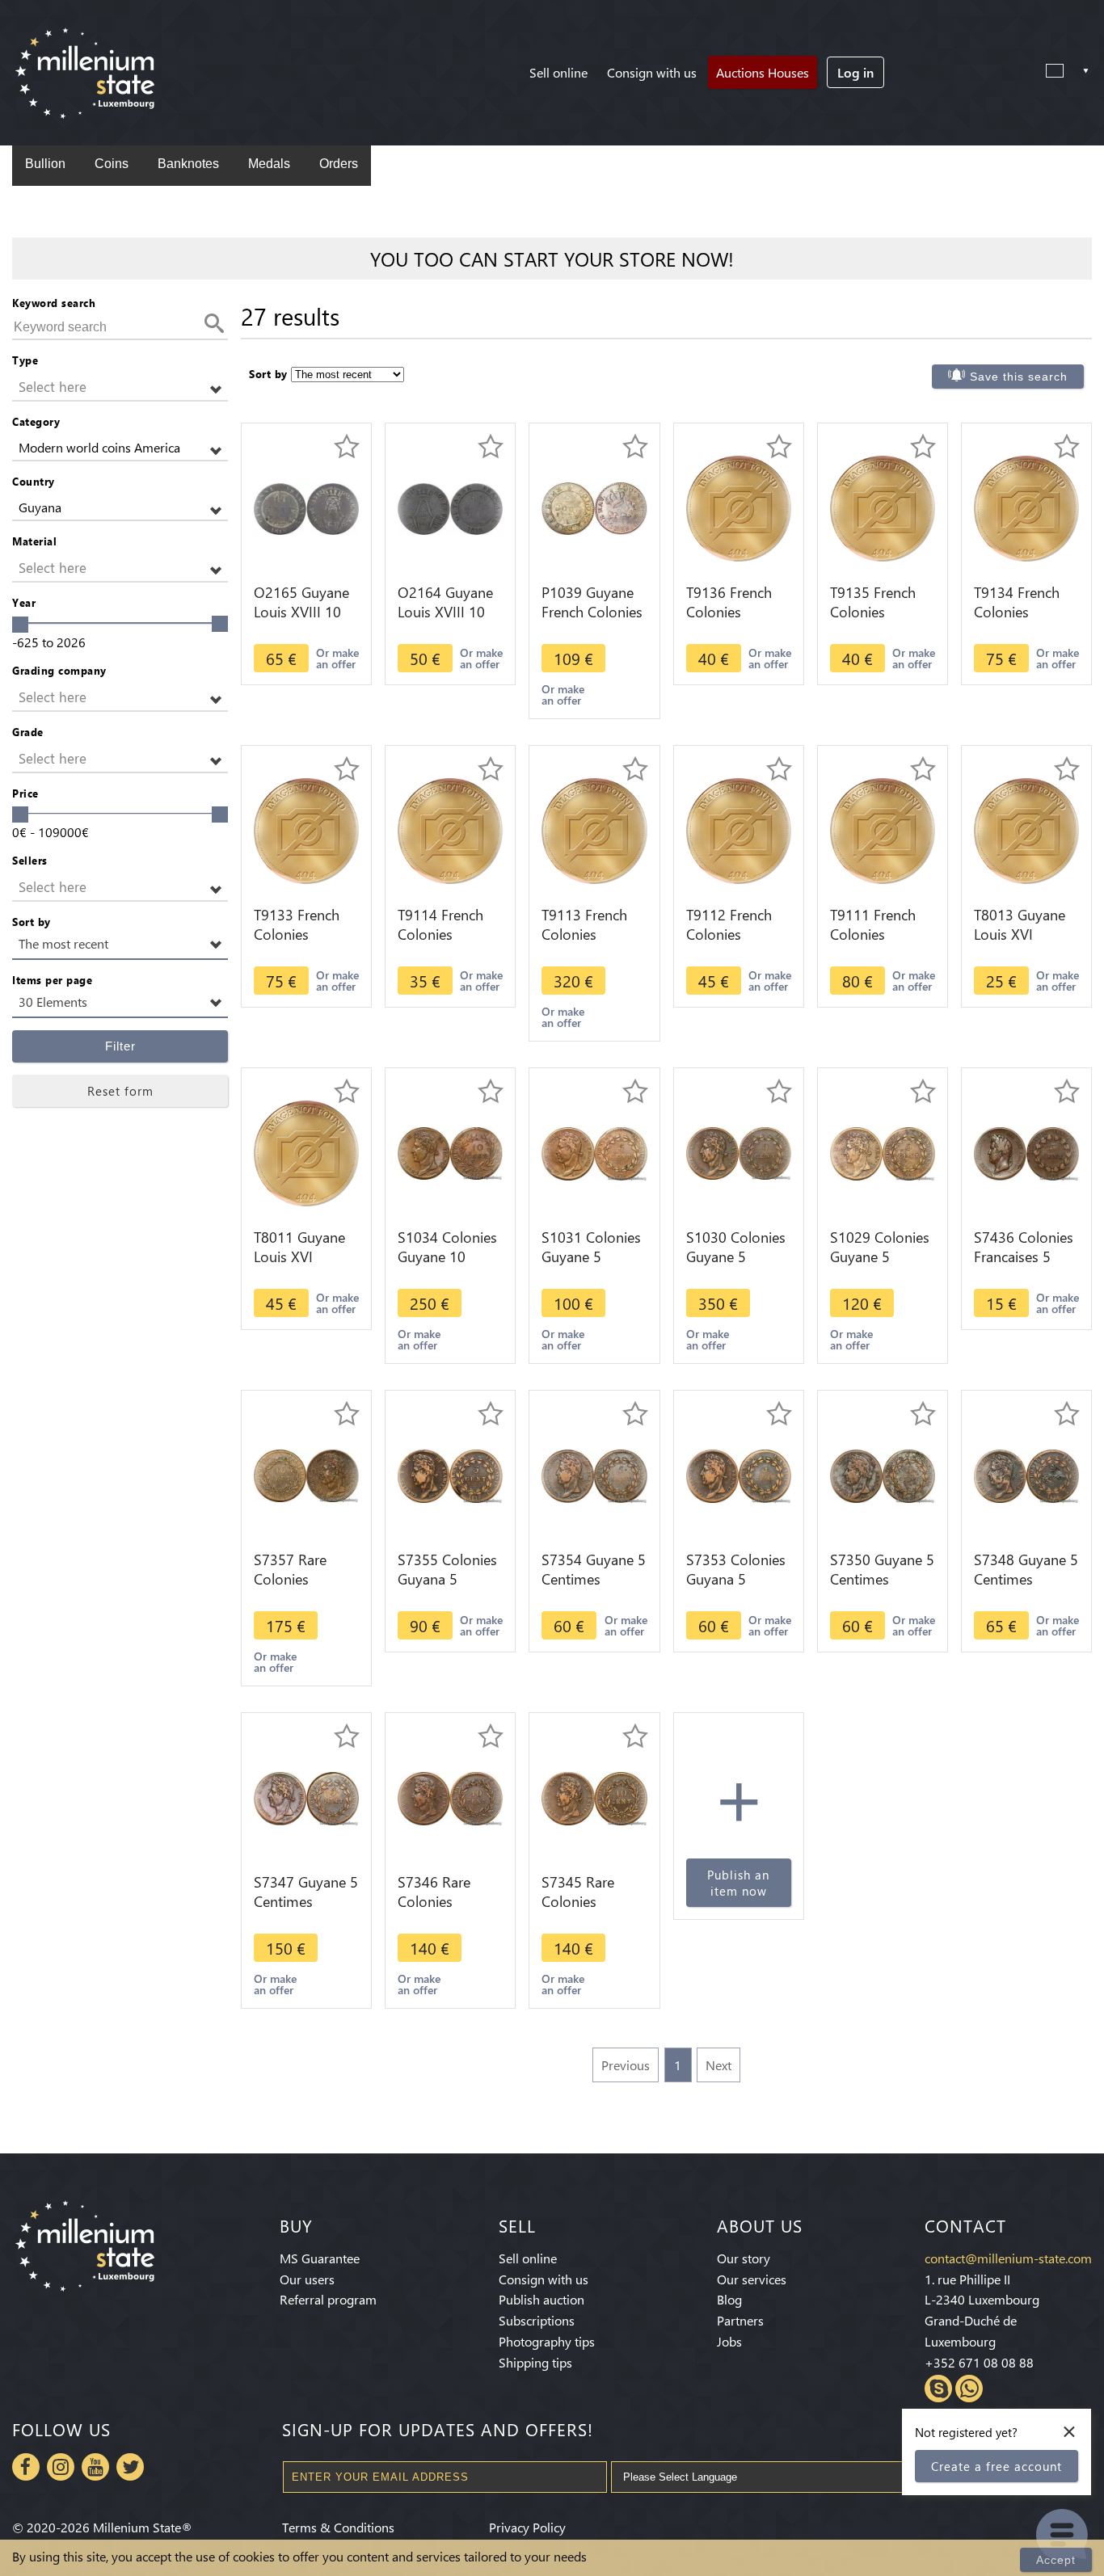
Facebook (26, 2467)
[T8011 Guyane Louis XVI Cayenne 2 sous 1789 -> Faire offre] (306, 1152)
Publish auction (541, 2299)
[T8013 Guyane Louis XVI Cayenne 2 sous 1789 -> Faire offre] (1026, 829)
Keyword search (54, 303)
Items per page (52, 980)
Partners (740, 2320)
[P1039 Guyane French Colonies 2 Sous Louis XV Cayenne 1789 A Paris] (594, 507)
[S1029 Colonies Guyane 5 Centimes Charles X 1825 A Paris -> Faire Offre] (883, 1152)
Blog (729, 2299)
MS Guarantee (320, 2258)
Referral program (328, 2299)
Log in (855, 72)
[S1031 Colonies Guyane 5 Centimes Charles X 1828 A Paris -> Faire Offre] (594, 1152)
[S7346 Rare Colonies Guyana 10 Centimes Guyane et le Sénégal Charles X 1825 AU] (450, 1797)
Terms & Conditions (338, 2527)
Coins (112, 164)
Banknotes (188, 164)
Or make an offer (337, 658)
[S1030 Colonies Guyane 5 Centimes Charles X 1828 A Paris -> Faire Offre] (739, 1152)
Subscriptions (537, 2320)
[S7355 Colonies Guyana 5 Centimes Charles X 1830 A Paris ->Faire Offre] (450, 1474)
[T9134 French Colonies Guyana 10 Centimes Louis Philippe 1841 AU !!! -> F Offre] (1026, 507)
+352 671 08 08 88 (979, 2362)
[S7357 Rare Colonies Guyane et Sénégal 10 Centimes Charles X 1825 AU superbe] (306, 1474)
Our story (744, 2258)
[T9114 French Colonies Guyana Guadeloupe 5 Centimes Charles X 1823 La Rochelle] (450, 829)
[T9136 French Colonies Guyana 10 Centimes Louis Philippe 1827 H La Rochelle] (739, 507)
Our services (752, 2279)
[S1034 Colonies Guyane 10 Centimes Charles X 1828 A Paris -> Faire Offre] (450, 1152)
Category (36, 421)
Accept (1056, 2560)
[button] (120, 387)
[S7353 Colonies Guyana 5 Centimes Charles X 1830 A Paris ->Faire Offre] (739, 1474)
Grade (28, 732)
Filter (120, 1046)
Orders (339, 164)
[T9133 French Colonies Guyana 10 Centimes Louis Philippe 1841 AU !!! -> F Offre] (306, 829)
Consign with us (652, 72)
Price (25, 793)
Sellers (30, 860)
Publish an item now (738, 1883)
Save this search (1019, 377)
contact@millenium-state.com (1008, 2258)
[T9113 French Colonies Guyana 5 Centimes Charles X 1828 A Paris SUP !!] (594, 829)
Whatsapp (969, 2389)
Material (34, 541)
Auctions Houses (763, 72)
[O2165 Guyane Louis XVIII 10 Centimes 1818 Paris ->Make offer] (306, 507)
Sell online (558, 72)
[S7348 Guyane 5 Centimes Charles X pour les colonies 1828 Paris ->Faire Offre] (1026, 1474)
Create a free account (997, 2466)
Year (24, 602)
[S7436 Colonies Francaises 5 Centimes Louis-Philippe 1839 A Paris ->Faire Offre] (1026, 1152)
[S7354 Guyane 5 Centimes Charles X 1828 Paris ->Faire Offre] (594, 1474)
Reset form (120, 1091)
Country (34, 481)
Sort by (32, 922)
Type (25, 360)
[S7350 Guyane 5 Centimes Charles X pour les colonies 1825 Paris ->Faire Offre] (883, 1474)
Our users (307, 2279)
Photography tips (547, 2341)
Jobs (729, 2341)
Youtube (95, 2467)
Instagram (61, 2467)
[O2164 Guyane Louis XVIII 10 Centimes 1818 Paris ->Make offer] (450, 507)
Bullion (45, 164)
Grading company (59, 670)
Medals (269, 164)
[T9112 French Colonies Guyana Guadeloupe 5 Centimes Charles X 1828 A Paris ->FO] (739, 829)
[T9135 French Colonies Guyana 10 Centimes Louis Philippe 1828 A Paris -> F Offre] (883, 507)
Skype (938, 2389)
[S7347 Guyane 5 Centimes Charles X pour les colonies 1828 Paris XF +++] (306, 1797)
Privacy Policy (527, 2527)
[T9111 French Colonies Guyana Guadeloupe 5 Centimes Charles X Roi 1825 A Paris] (883, 829)
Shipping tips (535, 2362)
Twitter (130, 2467)
